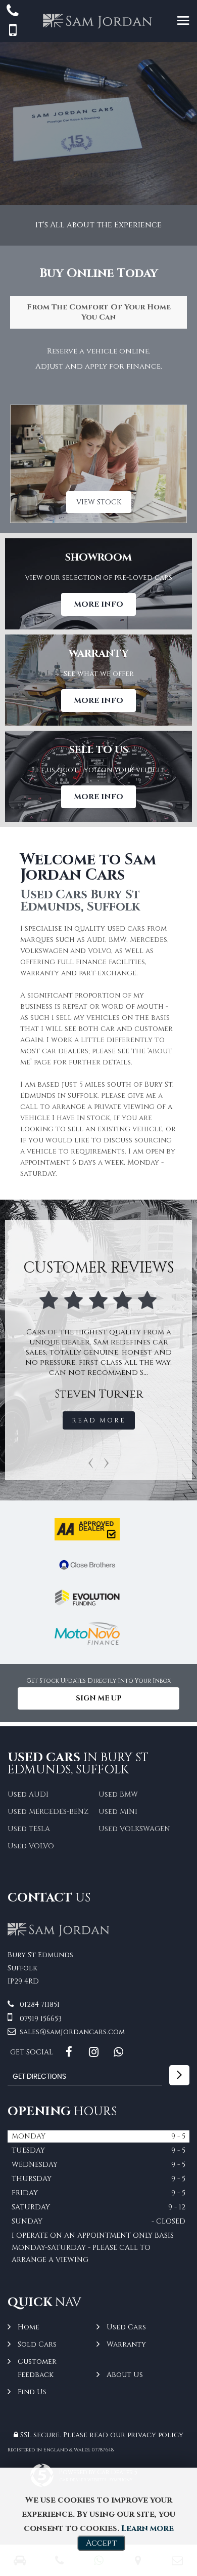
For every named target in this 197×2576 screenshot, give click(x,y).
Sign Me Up (99, 1698)
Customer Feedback (37, 2368)
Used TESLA (29, 1829)
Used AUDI (28, 1794)
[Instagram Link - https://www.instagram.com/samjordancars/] (94, 2052)
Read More (42, 1420)
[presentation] (91, 1462)
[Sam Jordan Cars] (59, 1934)
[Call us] (13, 12)
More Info (98, 604)
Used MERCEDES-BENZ (48, 1812)
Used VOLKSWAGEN (134, 1829)
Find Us (32, 2392)
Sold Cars (37, 2344)
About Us (125, 2375)
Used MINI (118, 1812)
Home (29, 2327)
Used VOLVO (31, 1846)
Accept (101, 2543)
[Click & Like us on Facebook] (69, 2052)
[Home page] (98, 21)
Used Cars (126, 2327)
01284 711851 (39, 2005)
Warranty (126, 2344)
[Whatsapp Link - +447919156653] (118, 2052)
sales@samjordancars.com (71, 2032)
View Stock (99, 502)
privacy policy (155, 2435)
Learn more (147, 2528)
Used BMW (118, 1794)
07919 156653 (40, 2019)
